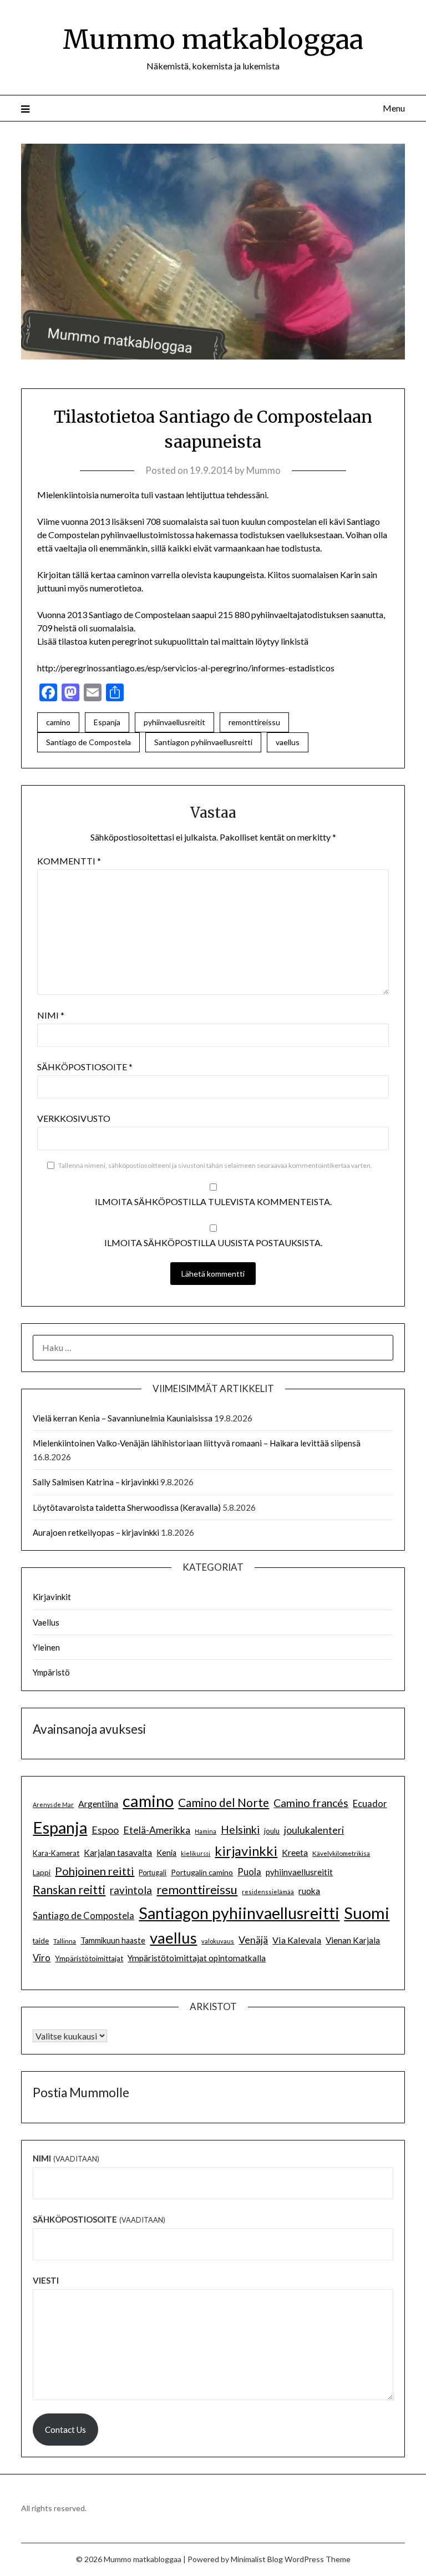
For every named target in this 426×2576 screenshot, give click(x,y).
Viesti (46, 2280)
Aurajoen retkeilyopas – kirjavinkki (96, 1532)
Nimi (51, 1015)
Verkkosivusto (74, 1118)
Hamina (206, 1831)
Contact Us (65, 2430)
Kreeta (295, 1852)
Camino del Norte (224, 1802)
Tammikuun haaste (113, 1940)
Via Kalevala (297, 1940)
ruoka (309, 1891)
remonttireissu (254, 722)
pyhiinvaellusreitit (174, 722)
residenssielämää (268, 1892)
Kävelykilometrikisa (341, 1853)
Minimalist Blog (257, 2559)
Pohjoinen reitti (95, 1871)
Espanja (107, 722)
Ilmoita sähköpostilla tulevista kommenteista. (213, 1201)
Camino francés (311, 1803)
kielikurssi (196, 1853)
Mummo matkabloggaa (213, 39)
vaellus (288, 742)
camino (58, 722)
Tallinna (65, 1941)
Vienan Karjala (353, 1940)
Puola (249, 1872)
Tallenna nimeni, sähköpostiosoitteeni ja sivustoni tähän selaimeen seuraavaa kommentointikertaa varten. (215, 1165)
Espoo (105, 1830)
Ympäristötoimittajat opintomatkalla (197, 1958)
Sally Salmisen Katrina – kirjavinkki (96, 1482)
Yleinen (46, 1647)
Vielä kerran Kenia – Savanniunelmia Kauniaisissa (123, 1418)
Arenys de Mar (53, 1805)
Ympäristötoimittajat (89, 1958)
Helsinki (240, 1829)
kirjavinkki (246, 1851)
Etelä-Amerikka (157, 1830)
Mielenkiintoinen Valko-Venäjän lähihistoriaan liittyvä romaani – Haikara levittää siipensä (197, 1443)
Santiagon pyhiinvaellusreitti (203, 742)
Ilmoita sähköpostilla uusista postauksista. (213, 1243)
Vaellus (46, 1622)
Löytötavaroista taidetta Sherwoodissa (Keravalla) (127, 1507)
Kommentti (69, 861)
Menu (394, 108)
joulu (272, 1831)
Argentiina (98, 1803)
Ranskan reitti (69, 1889)
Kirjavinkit (52, 1597)
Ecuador (370, 1804)
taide (41, 1941)
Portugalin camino (202, 1872)
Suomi (367, 1913)
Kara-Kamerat (56, 1853)
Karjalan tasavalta (118, 1853)
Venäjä (253, 1940)
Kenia (166, 1853)
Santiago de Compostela (88, 742)
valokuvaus (218, 1941)
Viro (42, 1958)
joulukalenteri (314, 1830)
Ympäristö (51, 1672)
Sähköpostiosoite (85, 1067)
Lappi (42, 1872)
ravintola (131, 1890)
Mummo (263, 470)
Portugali (153, 1873)
